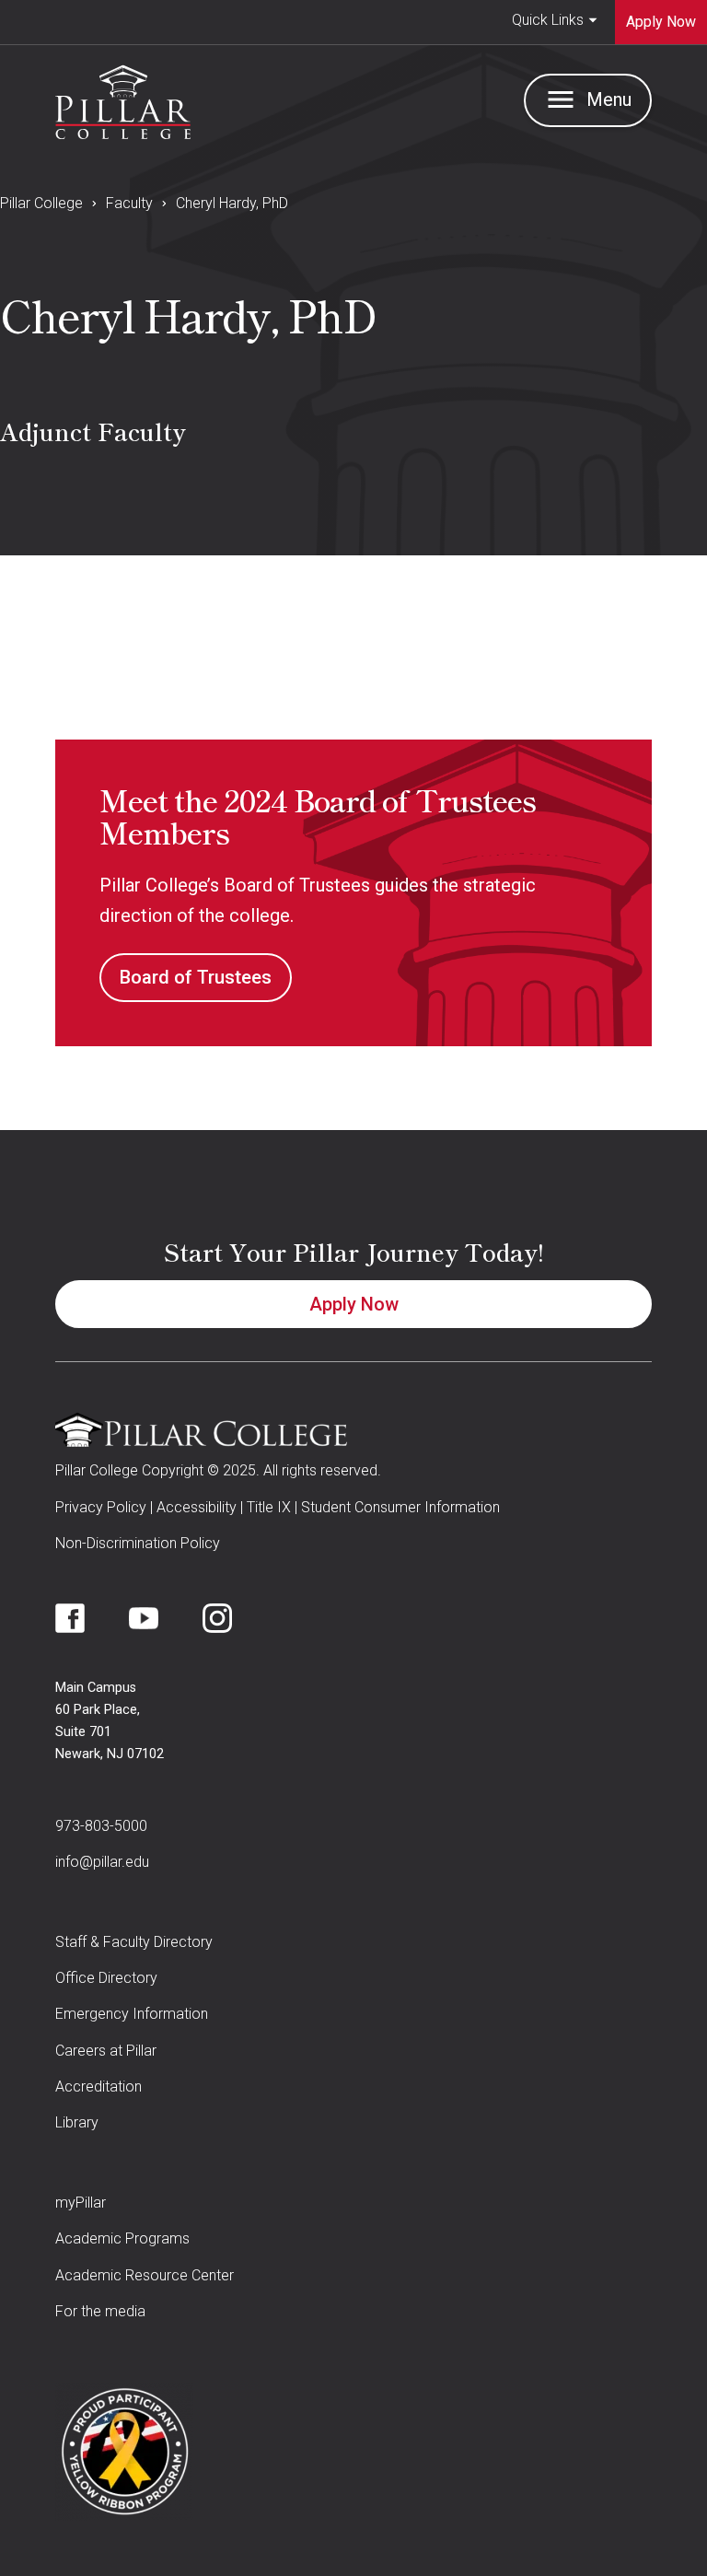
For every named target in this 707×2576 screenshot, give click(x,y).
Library (77, 2122)
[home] (123, 98)
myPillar (81, 2203)
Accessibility (197, 1507)
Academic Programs (122, 2238)
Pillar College (41, 203)
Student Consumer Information (400, 1507)
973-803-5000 (101, 1826)
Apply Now (354, 1304)
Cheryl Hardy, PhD (232, 203)
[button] (555, 22)
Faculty (129, 203)
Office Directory (106, 1978)
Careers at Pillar (106, 2051)
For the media (100, 2311)
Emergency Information (132, 2014)
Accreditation (99, 2086)
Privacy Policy (101, 1507)
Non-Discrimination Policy (138, 1543)
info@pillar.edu (102, 1862)
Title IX (269, 1507)
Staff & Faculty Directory (134, 1942)
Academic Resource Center (145, 2275)
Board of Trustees (196, 977)
